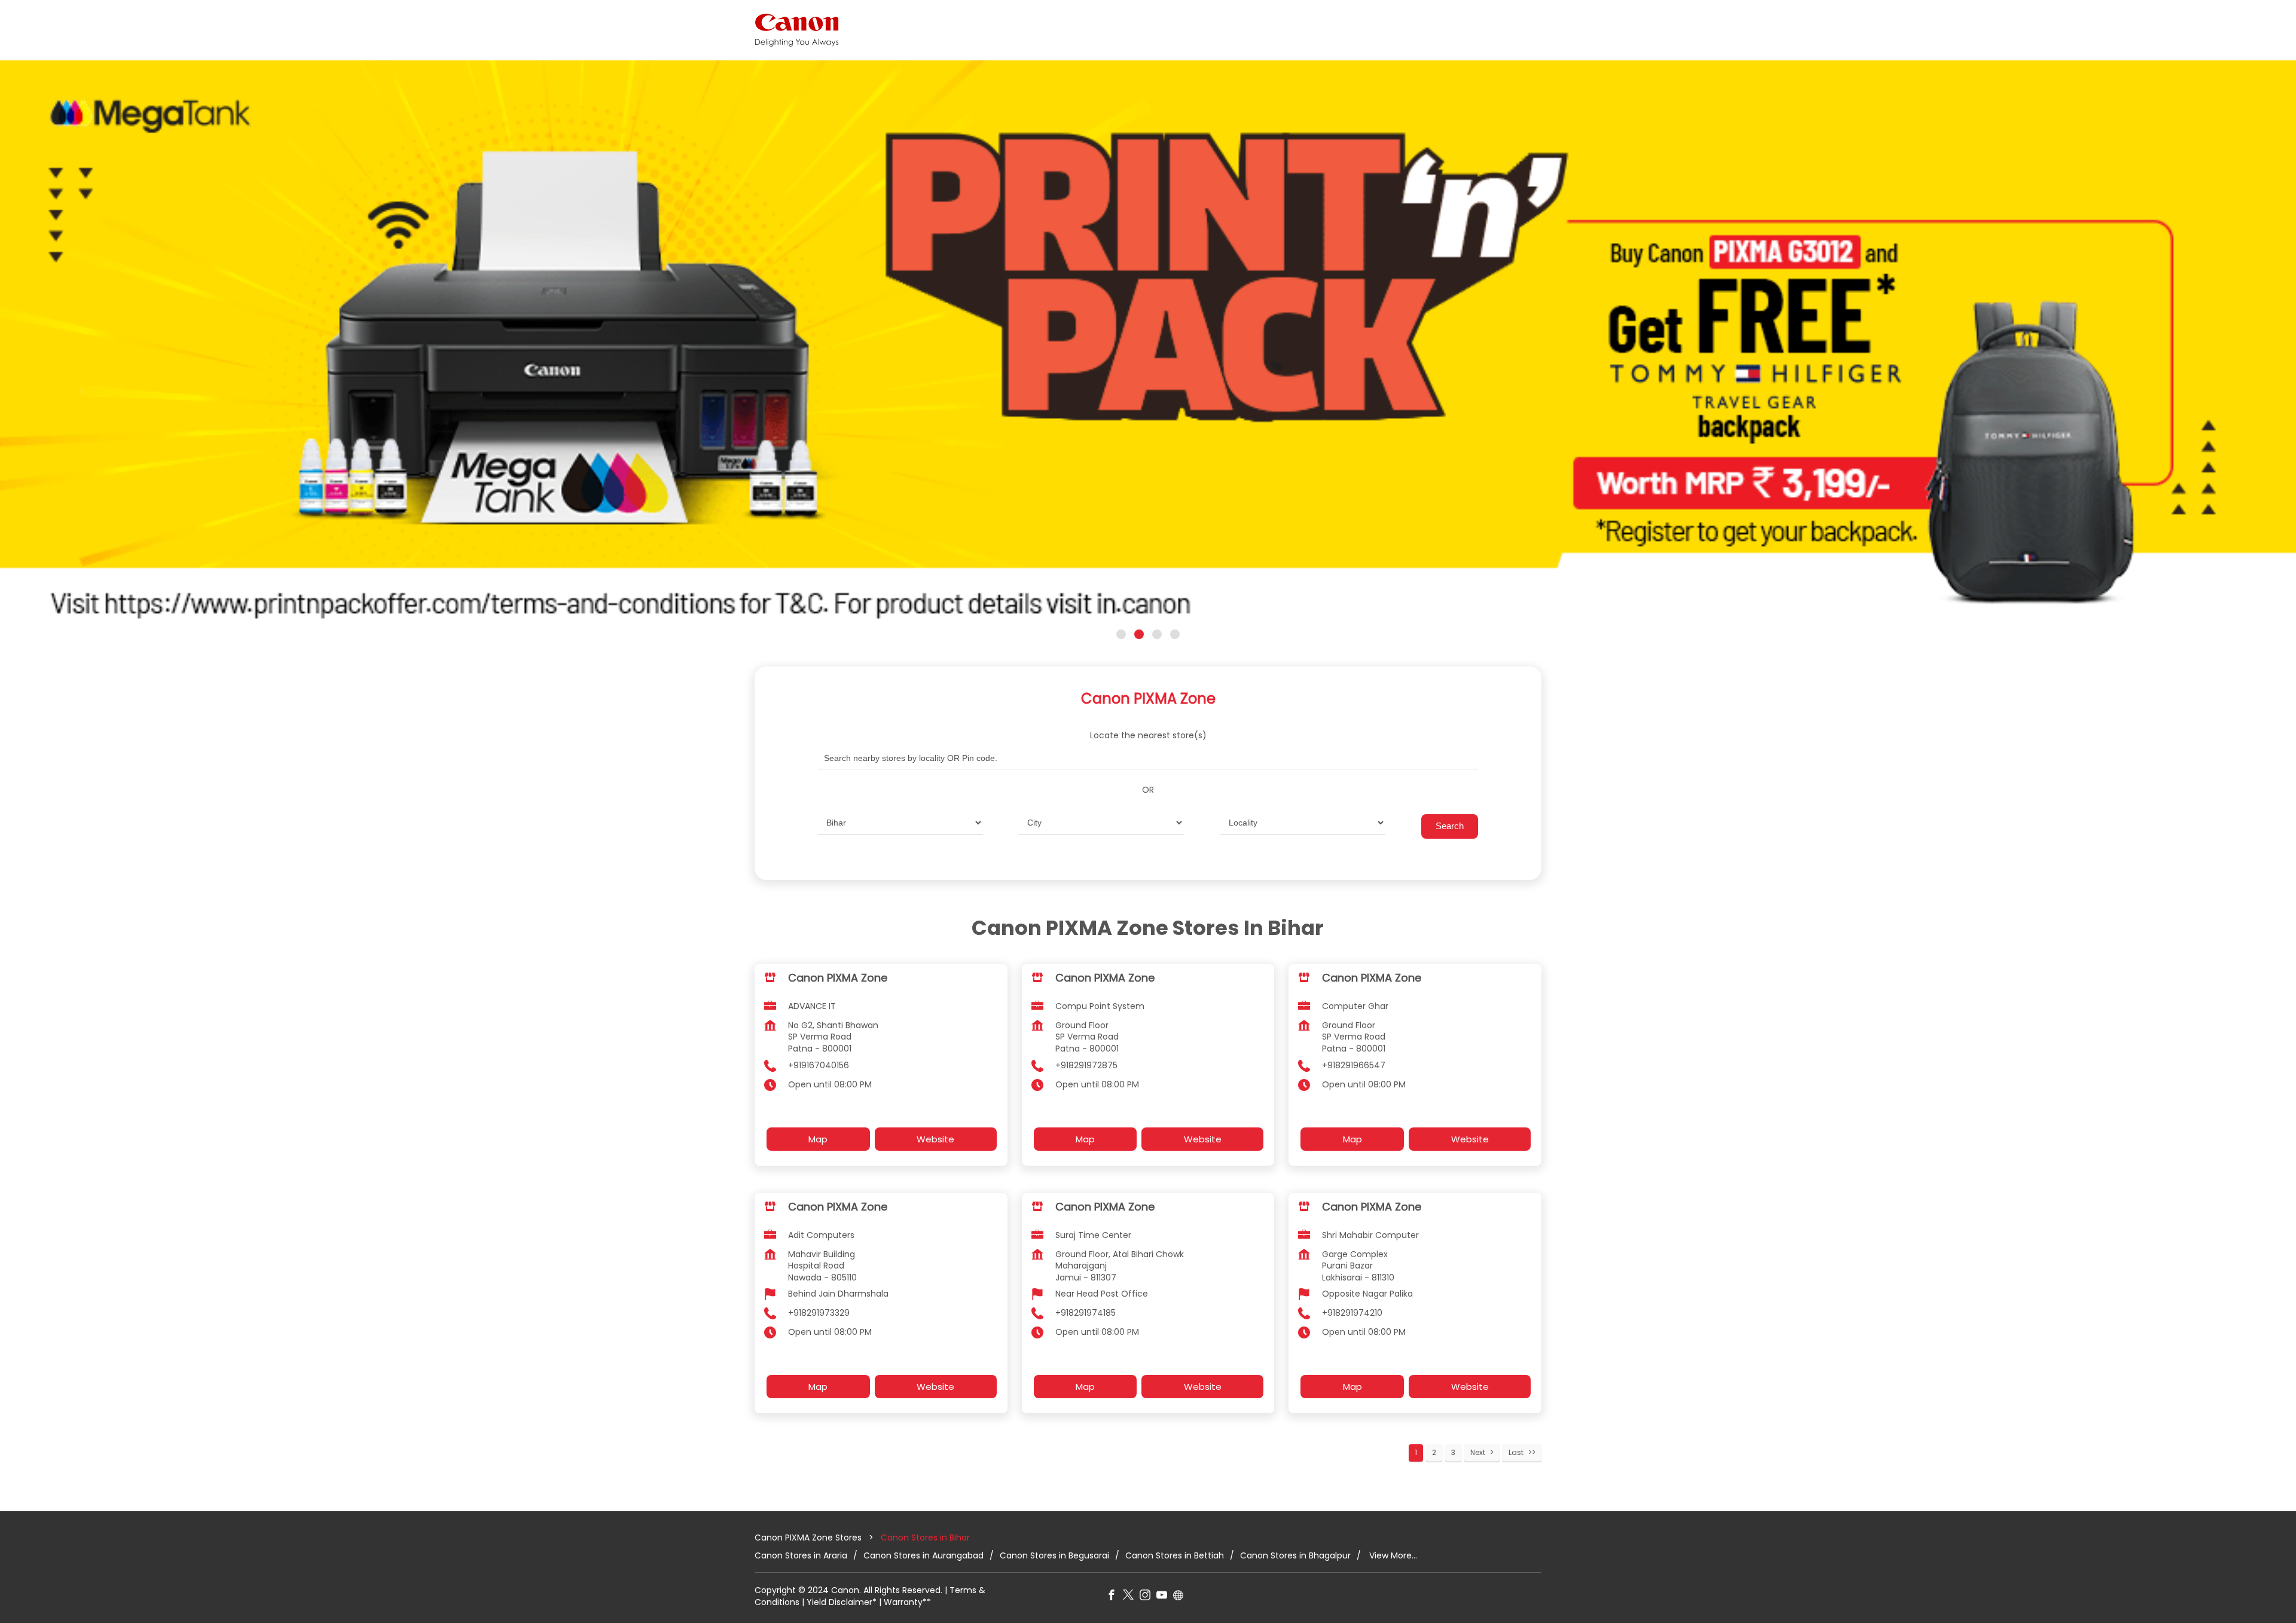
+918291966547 (1354, 1065)
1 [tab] (1121, 634)
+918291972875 (1086, 1065)
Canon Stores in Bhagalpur (1295, 1555)
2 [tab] (1139, 634)
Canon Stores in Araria (801, 1555)
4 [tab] (1175, 634)
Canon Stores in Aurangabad (923, 1555)
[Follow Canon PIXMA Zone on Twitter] (1131, 1597)
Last (1516, 1452)
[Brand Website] (1181, 1597)
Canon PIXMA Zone (838, 977)
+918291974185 (1086, 1313)
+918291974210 (1352, 1313)
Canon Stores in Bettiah (1175, 1555)
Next (1478, 1452)
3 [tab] (1157, 634)
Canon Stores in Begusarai (1054, 1555)
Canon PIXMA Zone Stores (809, 1538)
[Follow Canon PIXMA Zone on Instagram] (1148, 1597)
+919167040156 (819, 1065)
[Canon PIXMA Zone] (797, 30)
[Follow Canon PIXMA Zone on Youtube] (1165, 1597)
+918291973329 (819, 1313)
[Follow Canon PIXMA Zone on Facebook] (1115, 1597)
